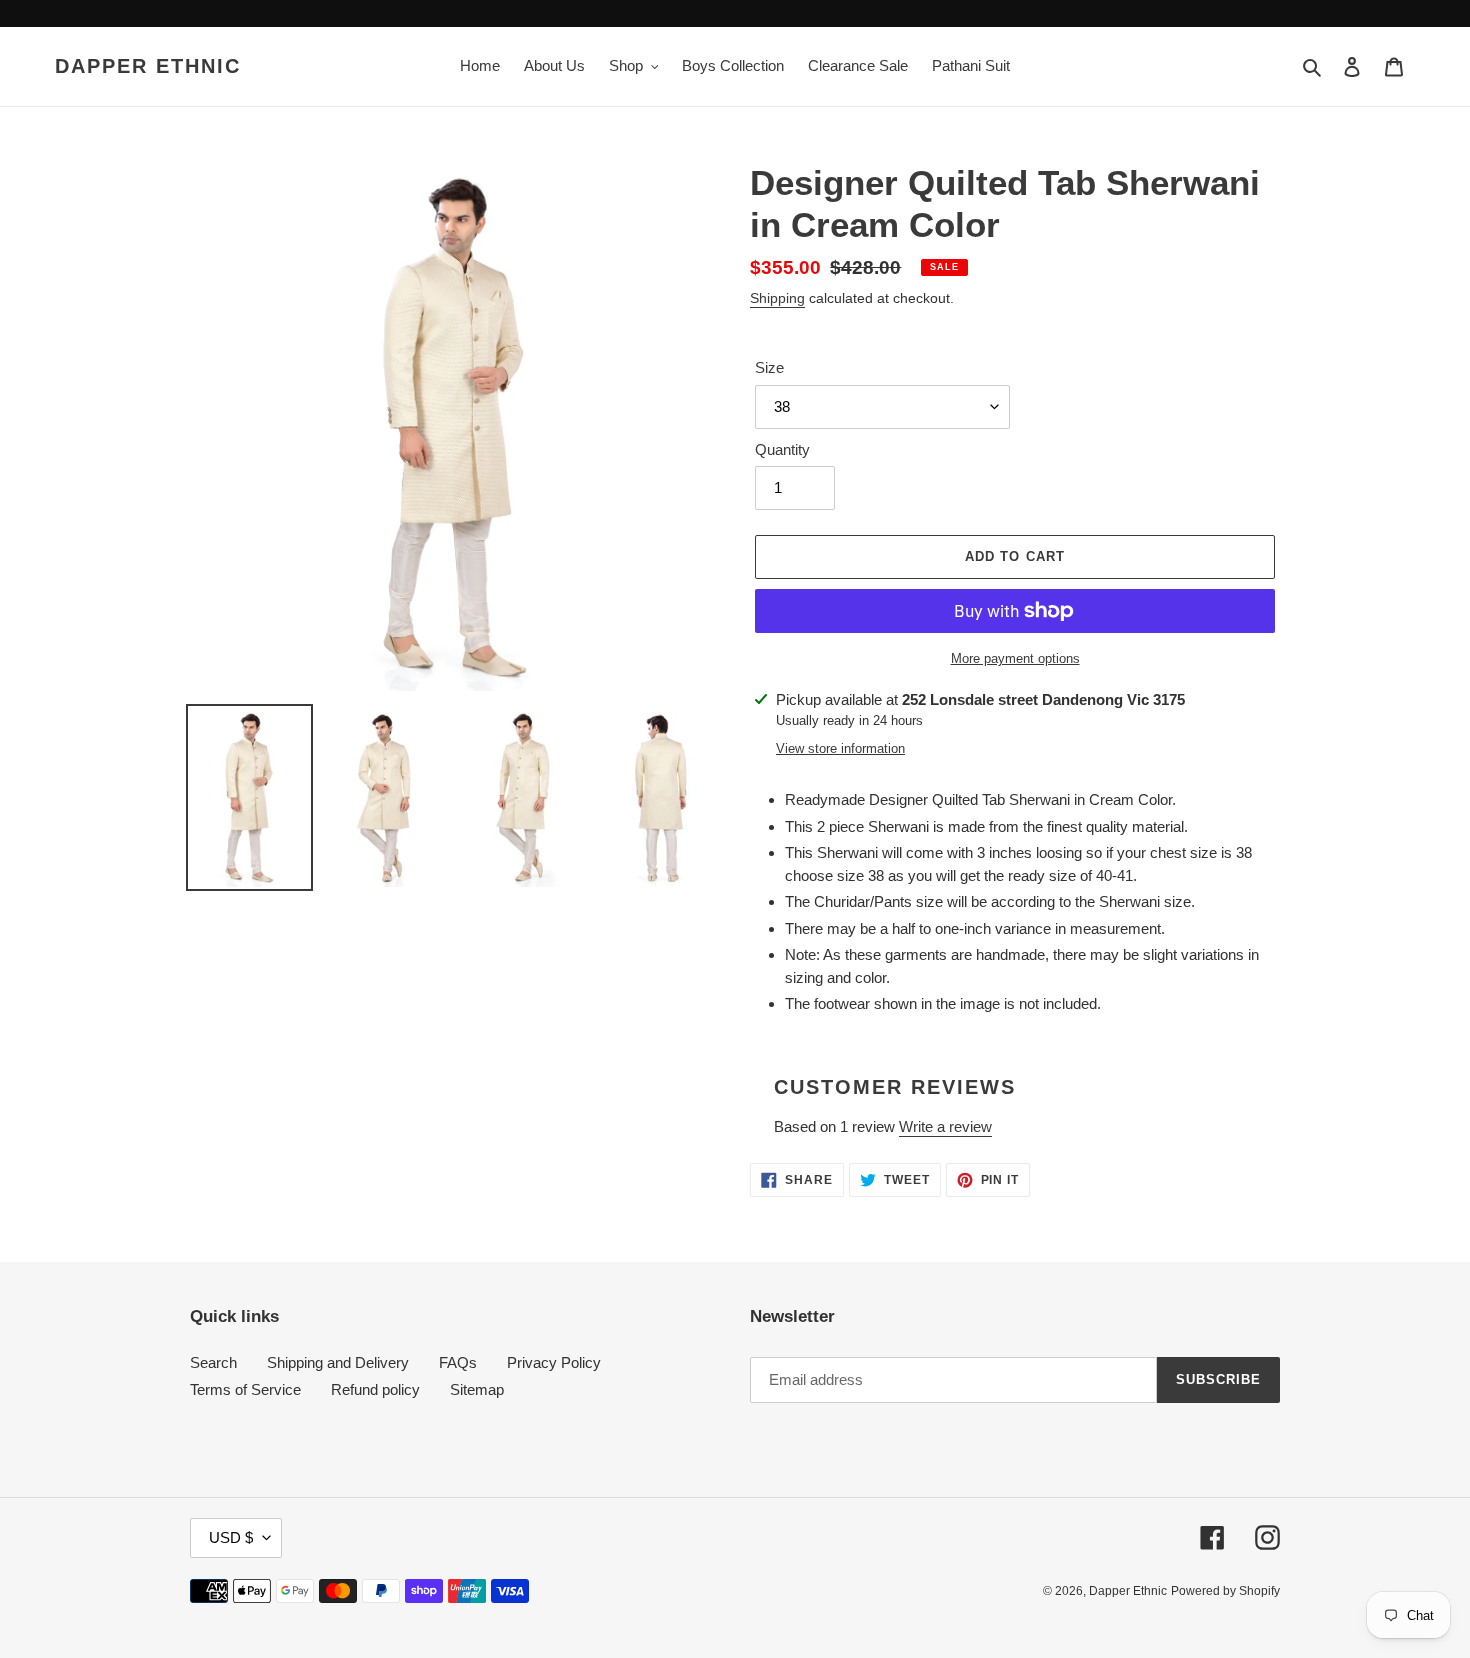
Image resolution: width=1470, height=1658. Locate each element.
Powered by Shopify (1225, 1591)
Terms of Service (245, 1389)
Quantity (782, 449)
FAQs (458, 1362)
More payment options (1015, 658)
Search (213, 1362)
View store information (840, 748)
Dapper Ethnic (148, 66)
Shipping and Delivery (338, 1362)
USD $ (231, 1537)
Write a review (945, 1126)
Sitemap (477, 1389)
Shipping (777, 298)
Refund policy (375, 1389)
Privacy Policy (554, 1362)
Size (769, 367)
